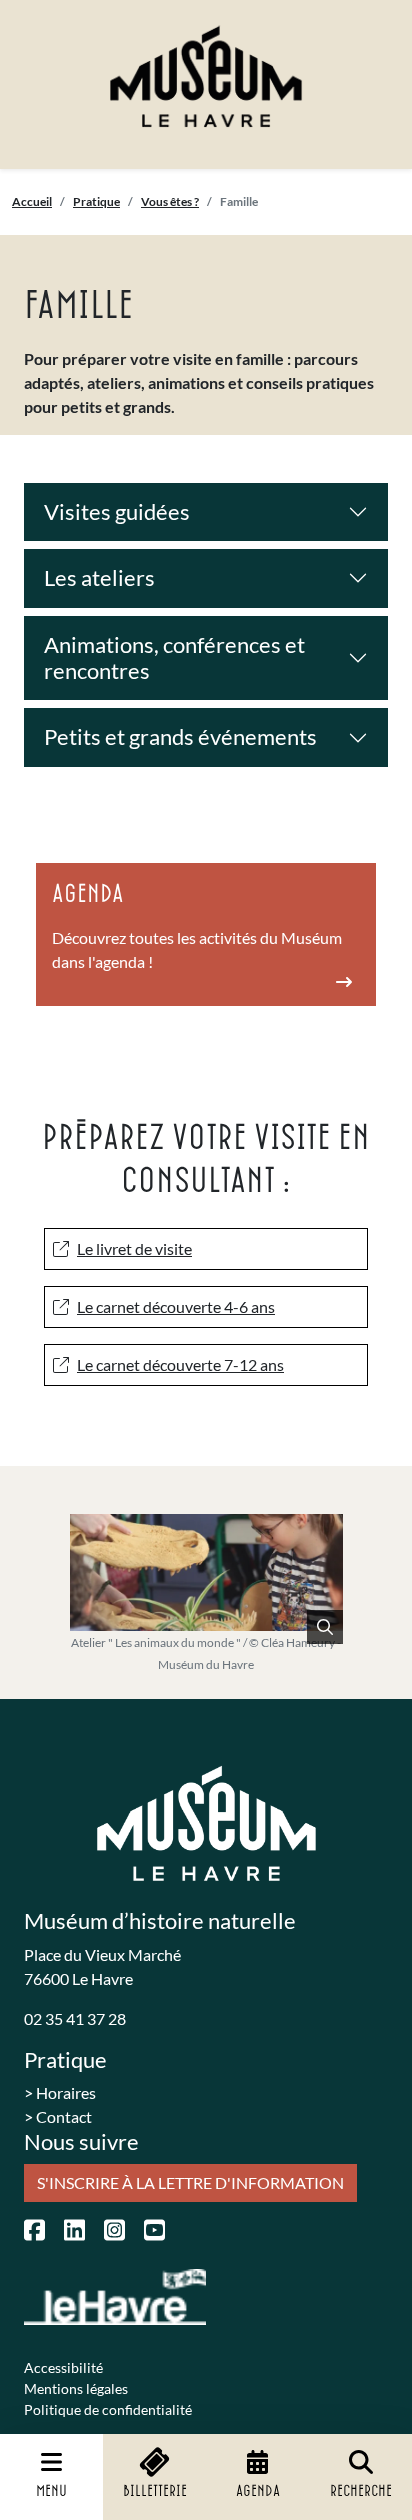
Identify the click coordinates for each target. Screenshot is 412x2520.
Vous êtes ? (170, 201)
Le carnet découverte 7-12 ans (180, 1364)
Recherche (361, 2491)
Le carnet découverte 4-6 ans (176, 1306)
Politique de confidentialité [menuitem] (108, 2409)
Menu (51, 2491)
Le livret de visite (134, 1248)
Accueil (32, 201)
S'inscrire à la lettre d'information (190, 2182)
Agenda (258, 2491)
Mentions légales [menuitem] (76, 2388)
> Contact (58, 2116)
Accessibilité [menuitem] (63, 2367)
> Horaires (60, 2092)
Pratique (96, 201)
